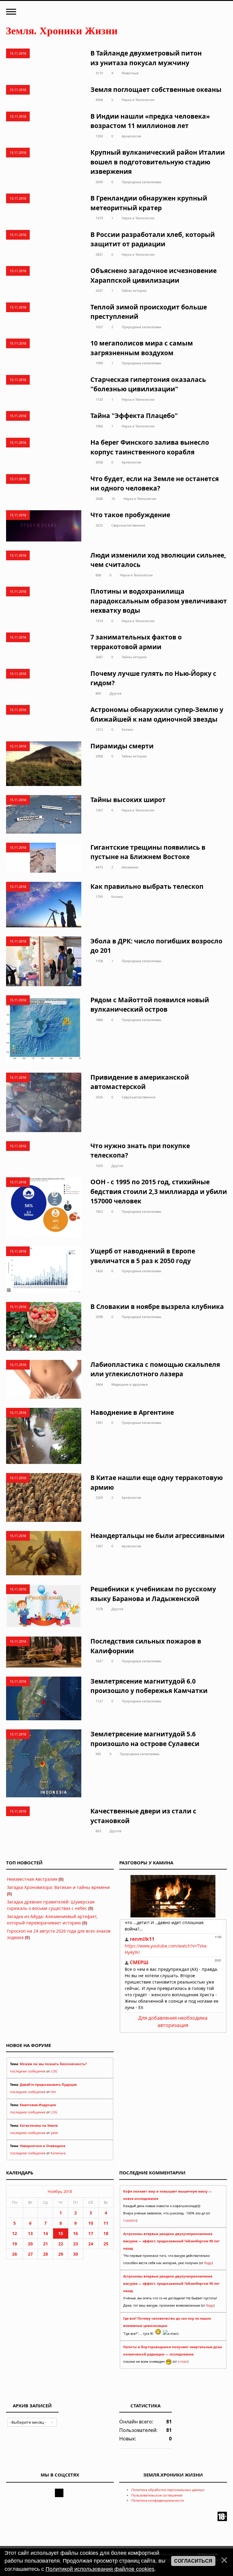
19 (15, 2244)
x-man (183, 2362)
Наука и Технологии (138, 100)
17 (91, 2233)
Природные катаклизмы (142, 182)
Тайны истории (134, 290)
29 (61, 2254)
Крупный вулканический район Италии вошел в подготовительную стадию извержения (158, 162)
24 (91, 2244)
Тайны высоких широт (128, 800)
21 (46, 2244)
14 (46, 2233)
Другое (115, 693)
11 (106, 2223)
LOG (54, 2071)
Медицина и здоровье (130, 1384)
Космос (128, 729)
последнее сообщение (28, 2071)
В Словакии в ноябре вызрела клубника (157, 1307)
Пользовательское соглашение (157, 2495)
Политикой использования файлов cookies (100, 2569)
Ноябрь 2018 (60, 2191)
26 (15, 2254)
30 (76, 2254)
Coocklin (130, 2220)
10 (113, 499)
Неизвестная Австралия (32, 1879)
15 (61, 2233)
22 (61, 2244)
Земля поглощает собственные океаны (156, 89)
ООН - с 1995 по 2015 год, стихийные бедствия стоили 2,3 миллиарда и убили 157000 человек (159, 1191)
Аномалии (130, 867)
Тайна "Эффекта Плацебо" (134, 416)
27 (30, 2254)
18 (106, 2233)
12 (15, 2233)
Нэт (53, 2092)
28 (46, 2254)
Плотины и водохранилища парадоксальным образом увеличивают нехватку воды (159, 601)
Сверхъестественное (128, 525)
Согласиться (193, 2561)
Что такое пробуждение (130, 515)
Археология (131, 136)
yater (54, 2133)
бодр (208, 2263)
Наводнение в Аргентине (132, 1412)
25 (106, 2244)
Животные (130, 73)
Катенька (58, 2153)
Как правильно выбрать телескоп (147, 886)
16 (76, 2233)
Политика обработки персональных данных (168, 2490)
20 (30, 2244)
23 (76, 2244)
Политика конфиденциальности (158, 2500)
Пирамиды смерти (122, 746)
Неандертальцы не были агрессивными (157, 1536)
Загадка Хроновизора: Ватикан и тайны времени (58, 1887)
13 (30, 2233)
